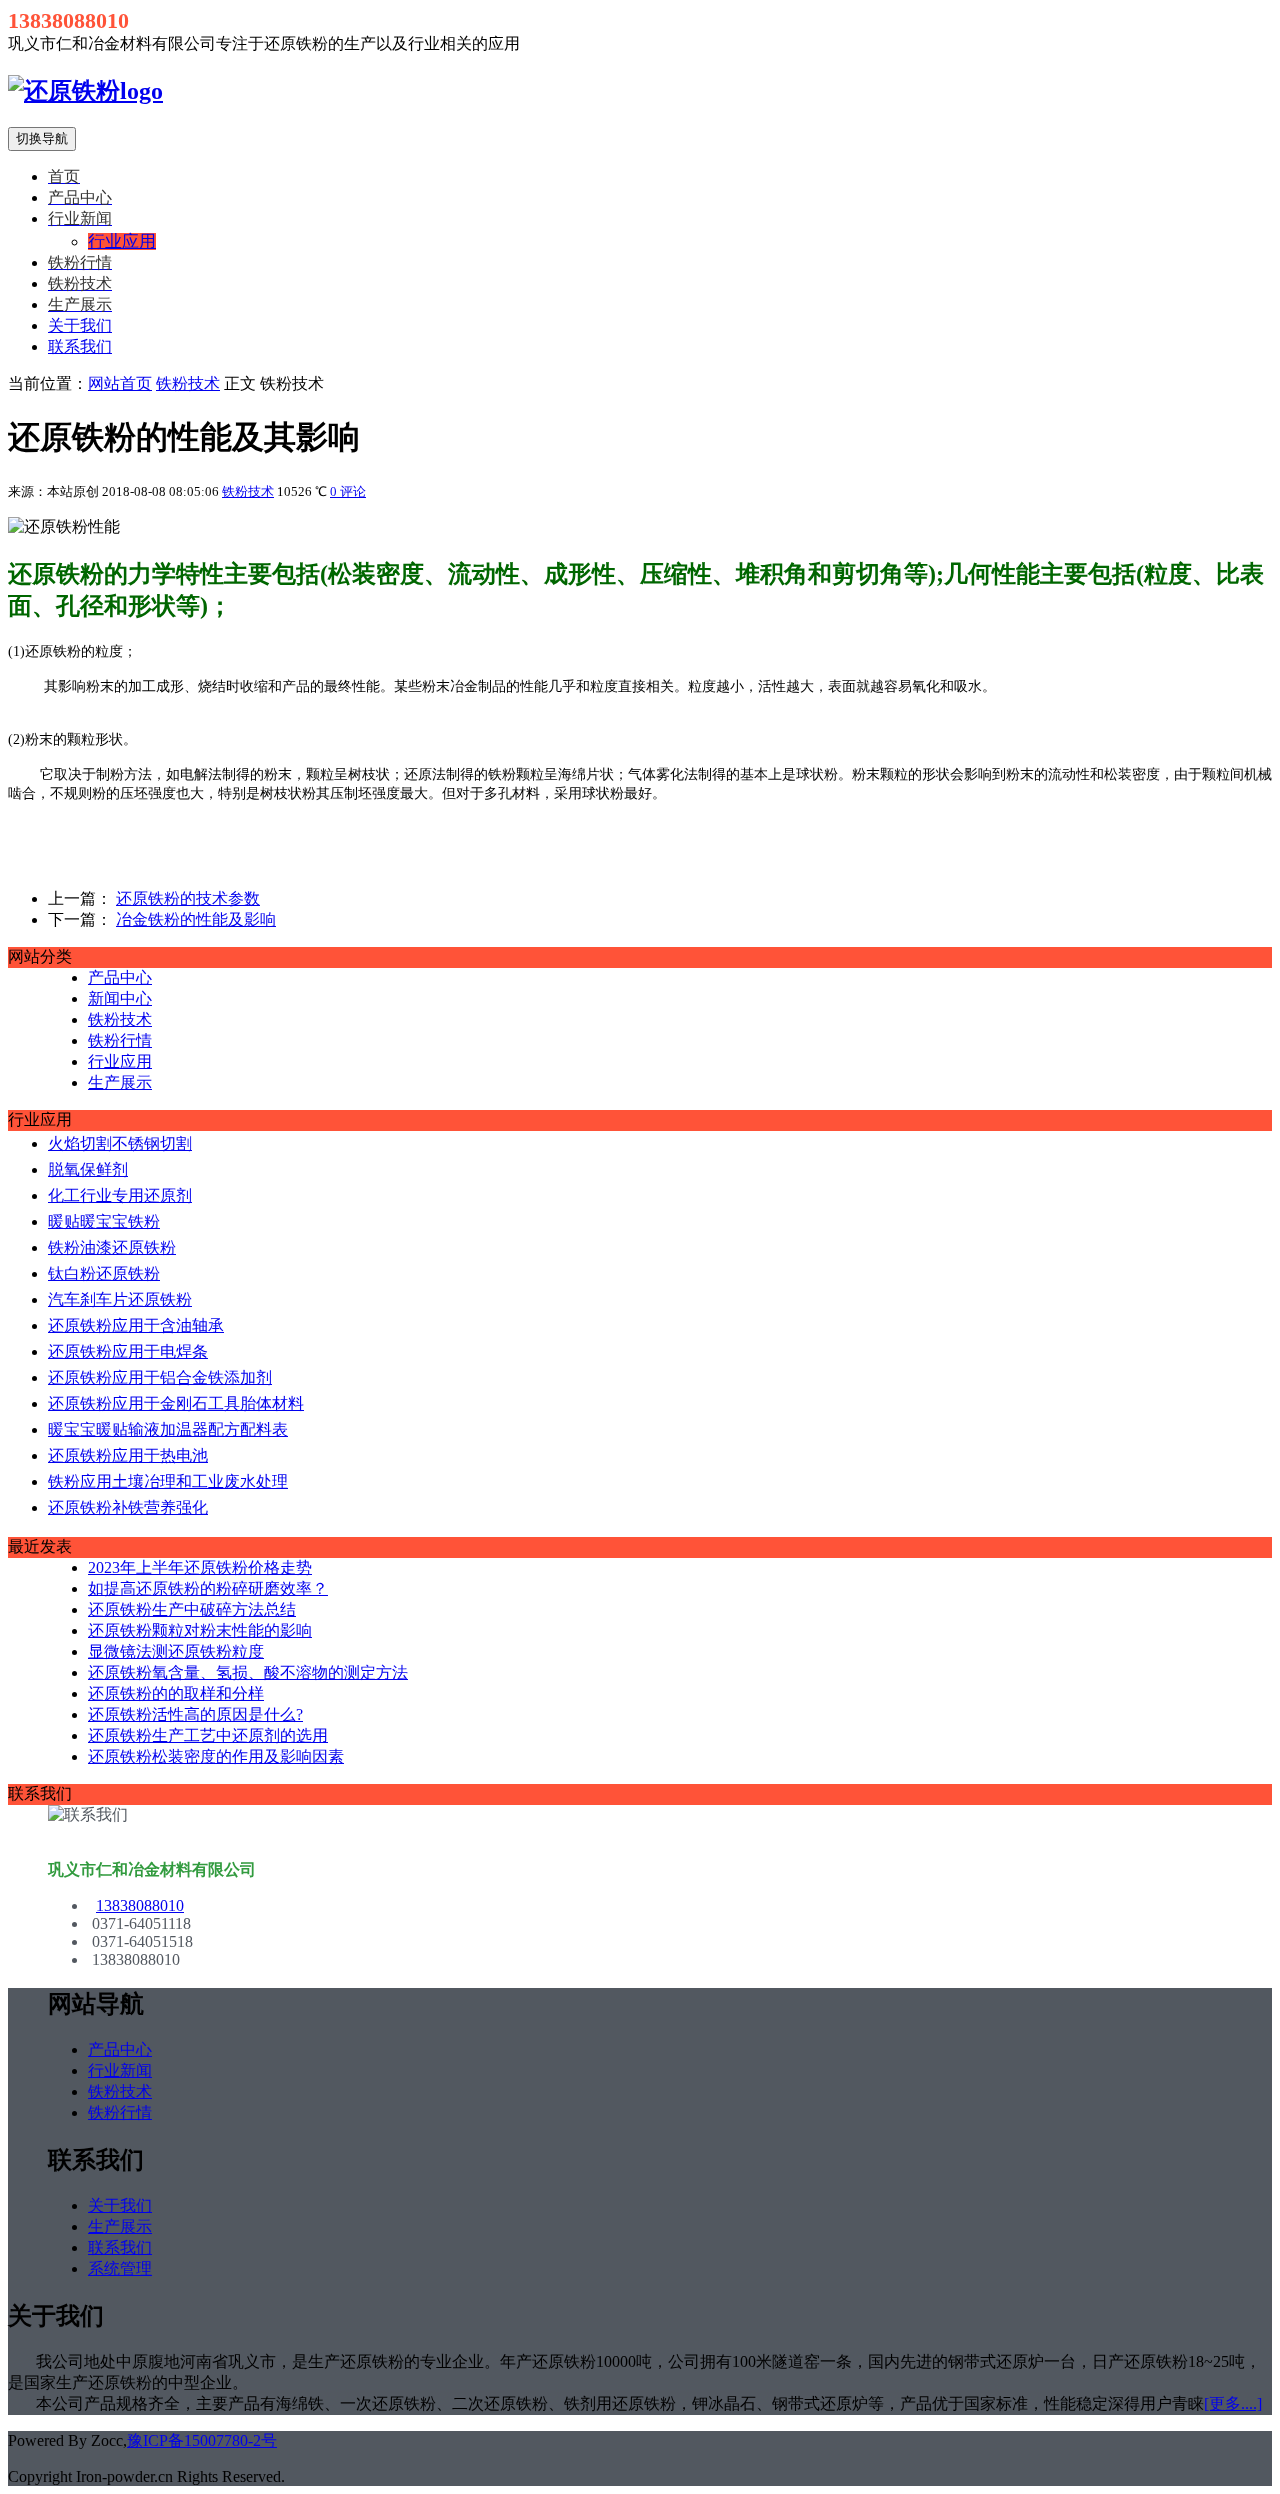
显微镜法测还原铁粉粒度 (176, 1651)
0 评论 (348, 491)
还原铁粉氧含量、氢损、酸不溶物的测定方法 (248, 1672)
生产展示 (120, 1082)
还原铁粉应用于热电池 (128, 1455)
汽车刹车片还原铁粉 (120, 1299)
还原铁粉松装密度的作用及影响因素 (216, 1756)
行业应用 (120, 1061)
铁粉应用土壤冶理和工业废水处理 (168, 1481)
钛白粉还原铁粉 (104, 1273)
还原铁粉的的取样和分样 (176, 1693)
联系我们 (80, 346)
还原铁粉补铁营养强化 (128, 1507)
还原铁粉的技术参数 (188, 898)
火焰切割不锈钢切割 (120, 1143)
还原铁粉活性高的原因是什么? (195, 1714)
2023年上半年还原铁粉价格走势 (200, 1567)
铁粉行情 (120, 1040)
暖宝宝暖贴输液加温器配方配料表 (168, 1429)
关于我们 (80, 325)
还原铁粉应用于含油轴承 (136, 1325)
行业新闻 (120, 2070)
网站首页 (120, 383)
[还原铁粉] (85, 91)
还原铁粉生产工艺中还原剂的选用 (208, 1735)
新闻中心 (120, 998)
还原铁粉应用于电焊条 (128, 1351)
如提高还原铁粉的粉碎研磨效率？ (208, 1588)
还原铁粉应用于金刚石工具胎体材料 (176, 1403)
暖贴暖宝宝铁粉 (104, 1221)
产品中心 (120, 977)
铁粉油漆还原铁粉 (112, 1247)
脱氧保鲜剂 (88, 1169)
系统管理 (120, 2268)
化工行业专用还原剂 (120, 1195)
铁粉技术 (188, 383)
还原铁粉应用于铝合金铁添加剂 (160, 1377)
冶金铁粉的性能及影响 (196, 919)
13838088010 (140, 1905)
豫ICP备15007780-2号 (202, 2440)
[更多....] (1233, 2403)
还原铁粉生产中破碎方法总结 (192, 1609)
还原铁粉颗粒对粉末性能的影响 (200, 1630)
